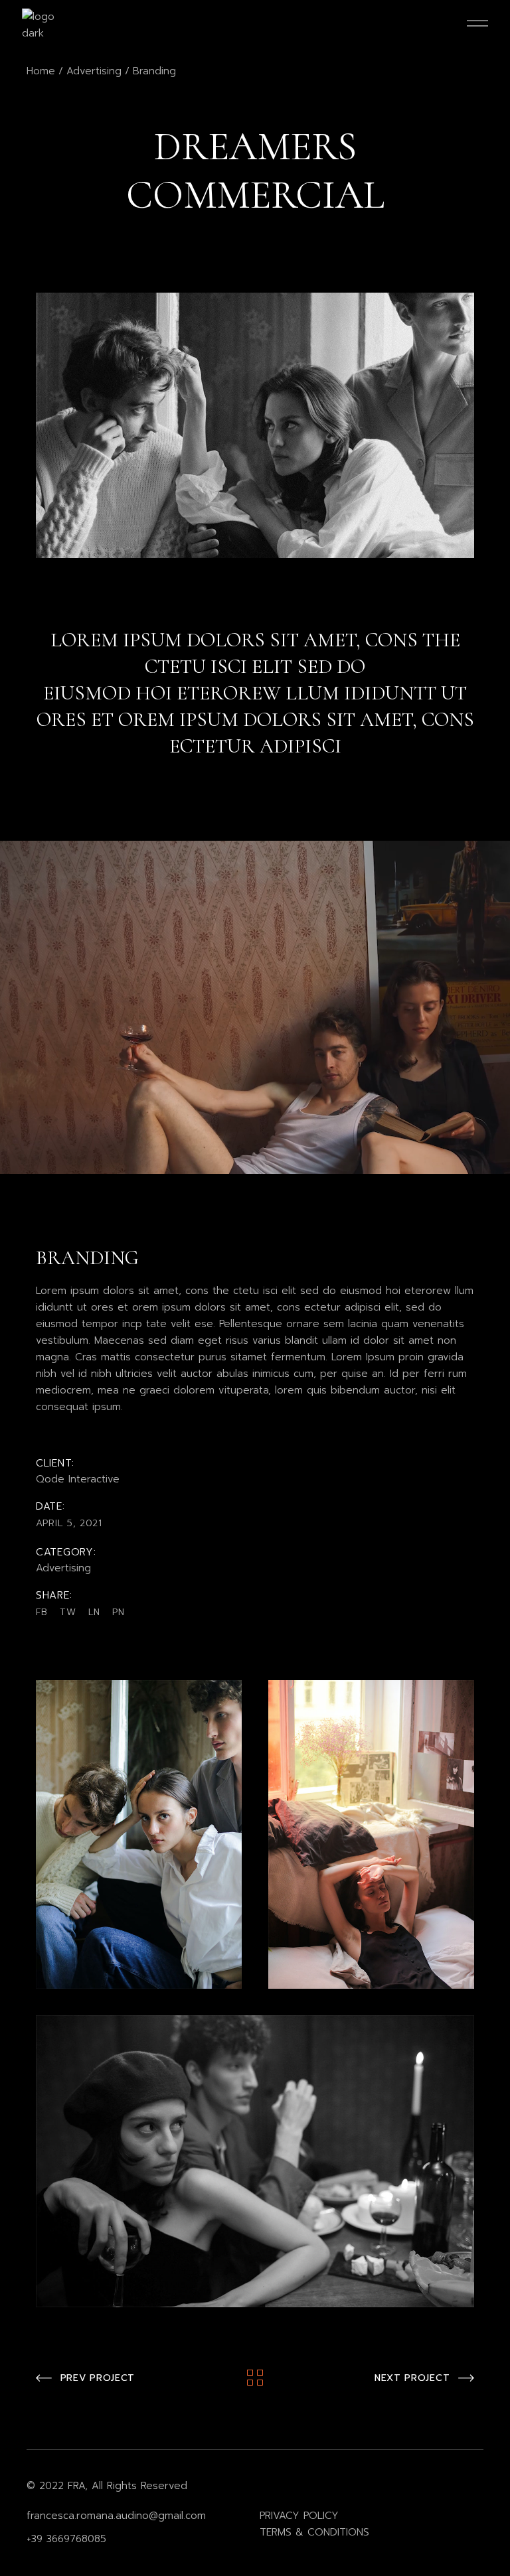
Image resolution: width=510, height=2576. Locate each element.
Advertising (63, 1568)
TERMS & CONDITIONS (314, 2532)
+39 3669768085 (66, 2539)
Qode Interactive (78, 1479)
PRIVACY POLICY (299, 2516)
